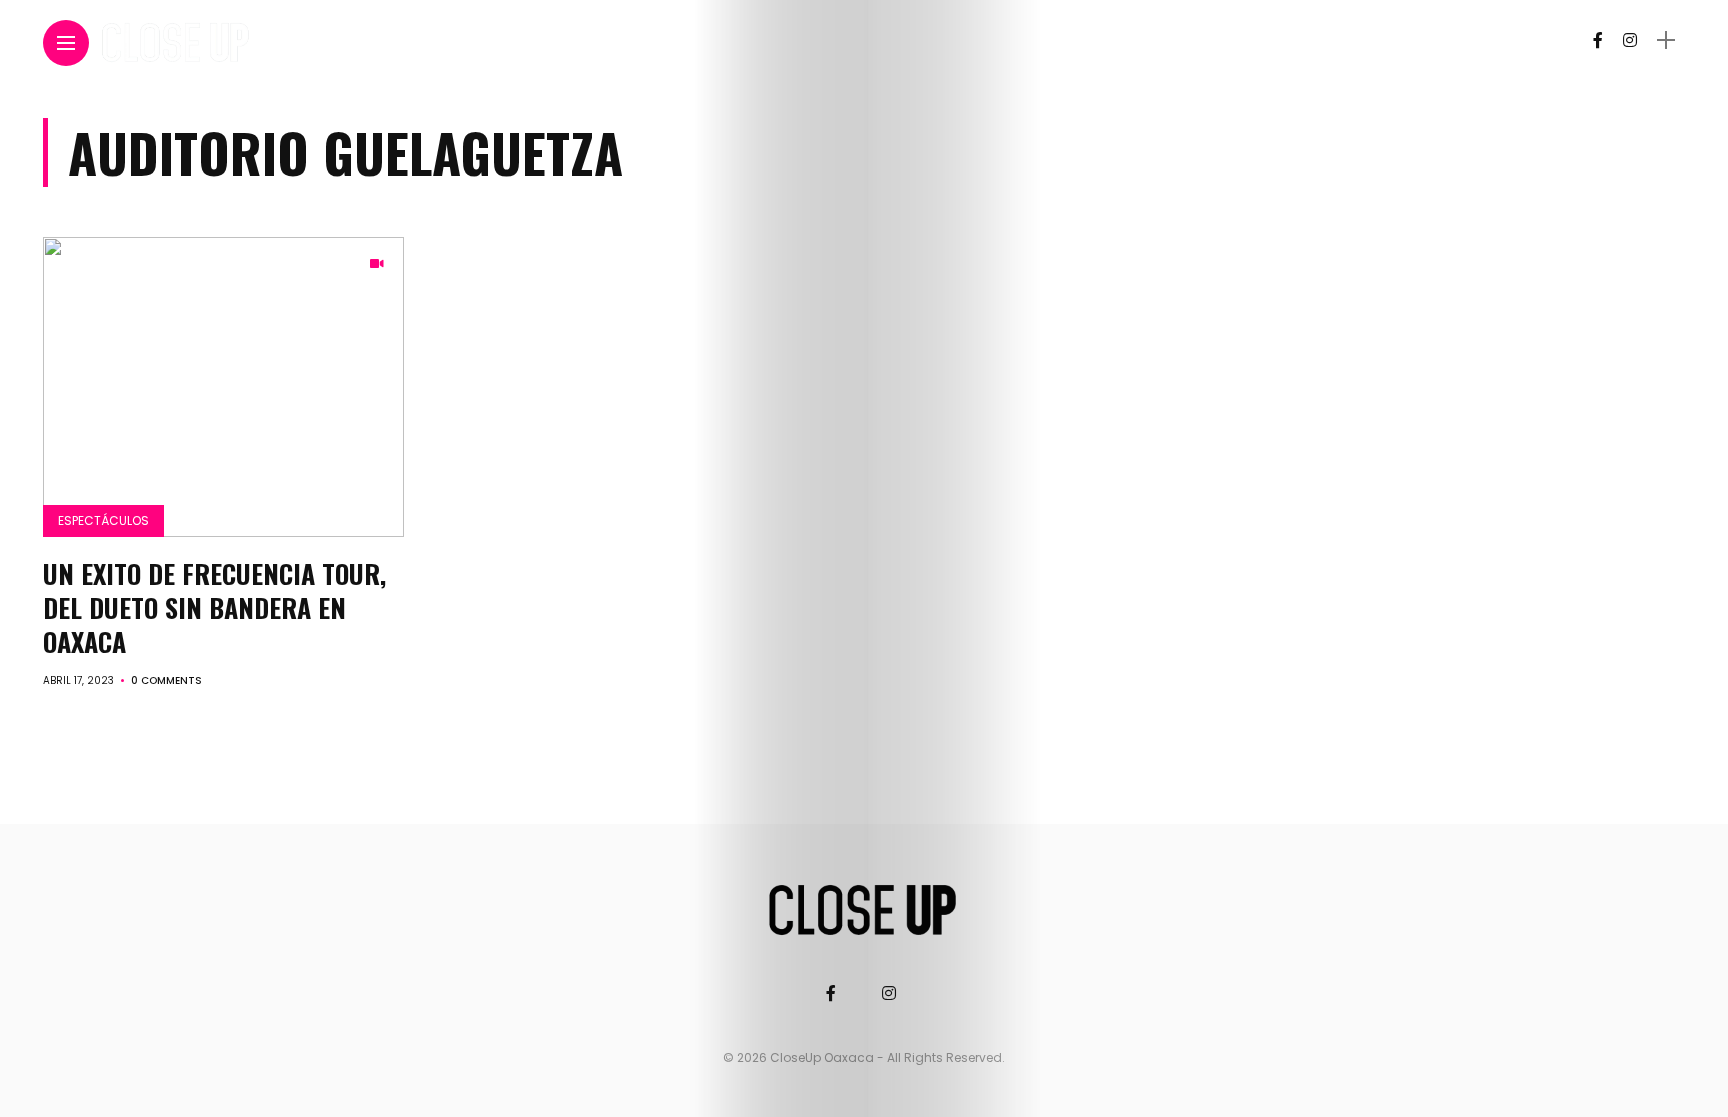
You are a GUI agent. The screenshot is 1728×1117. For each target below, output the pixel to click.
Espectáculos (103, 520)
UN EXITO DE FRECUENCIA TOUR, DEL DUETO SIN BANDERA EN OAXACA (214, 607)
